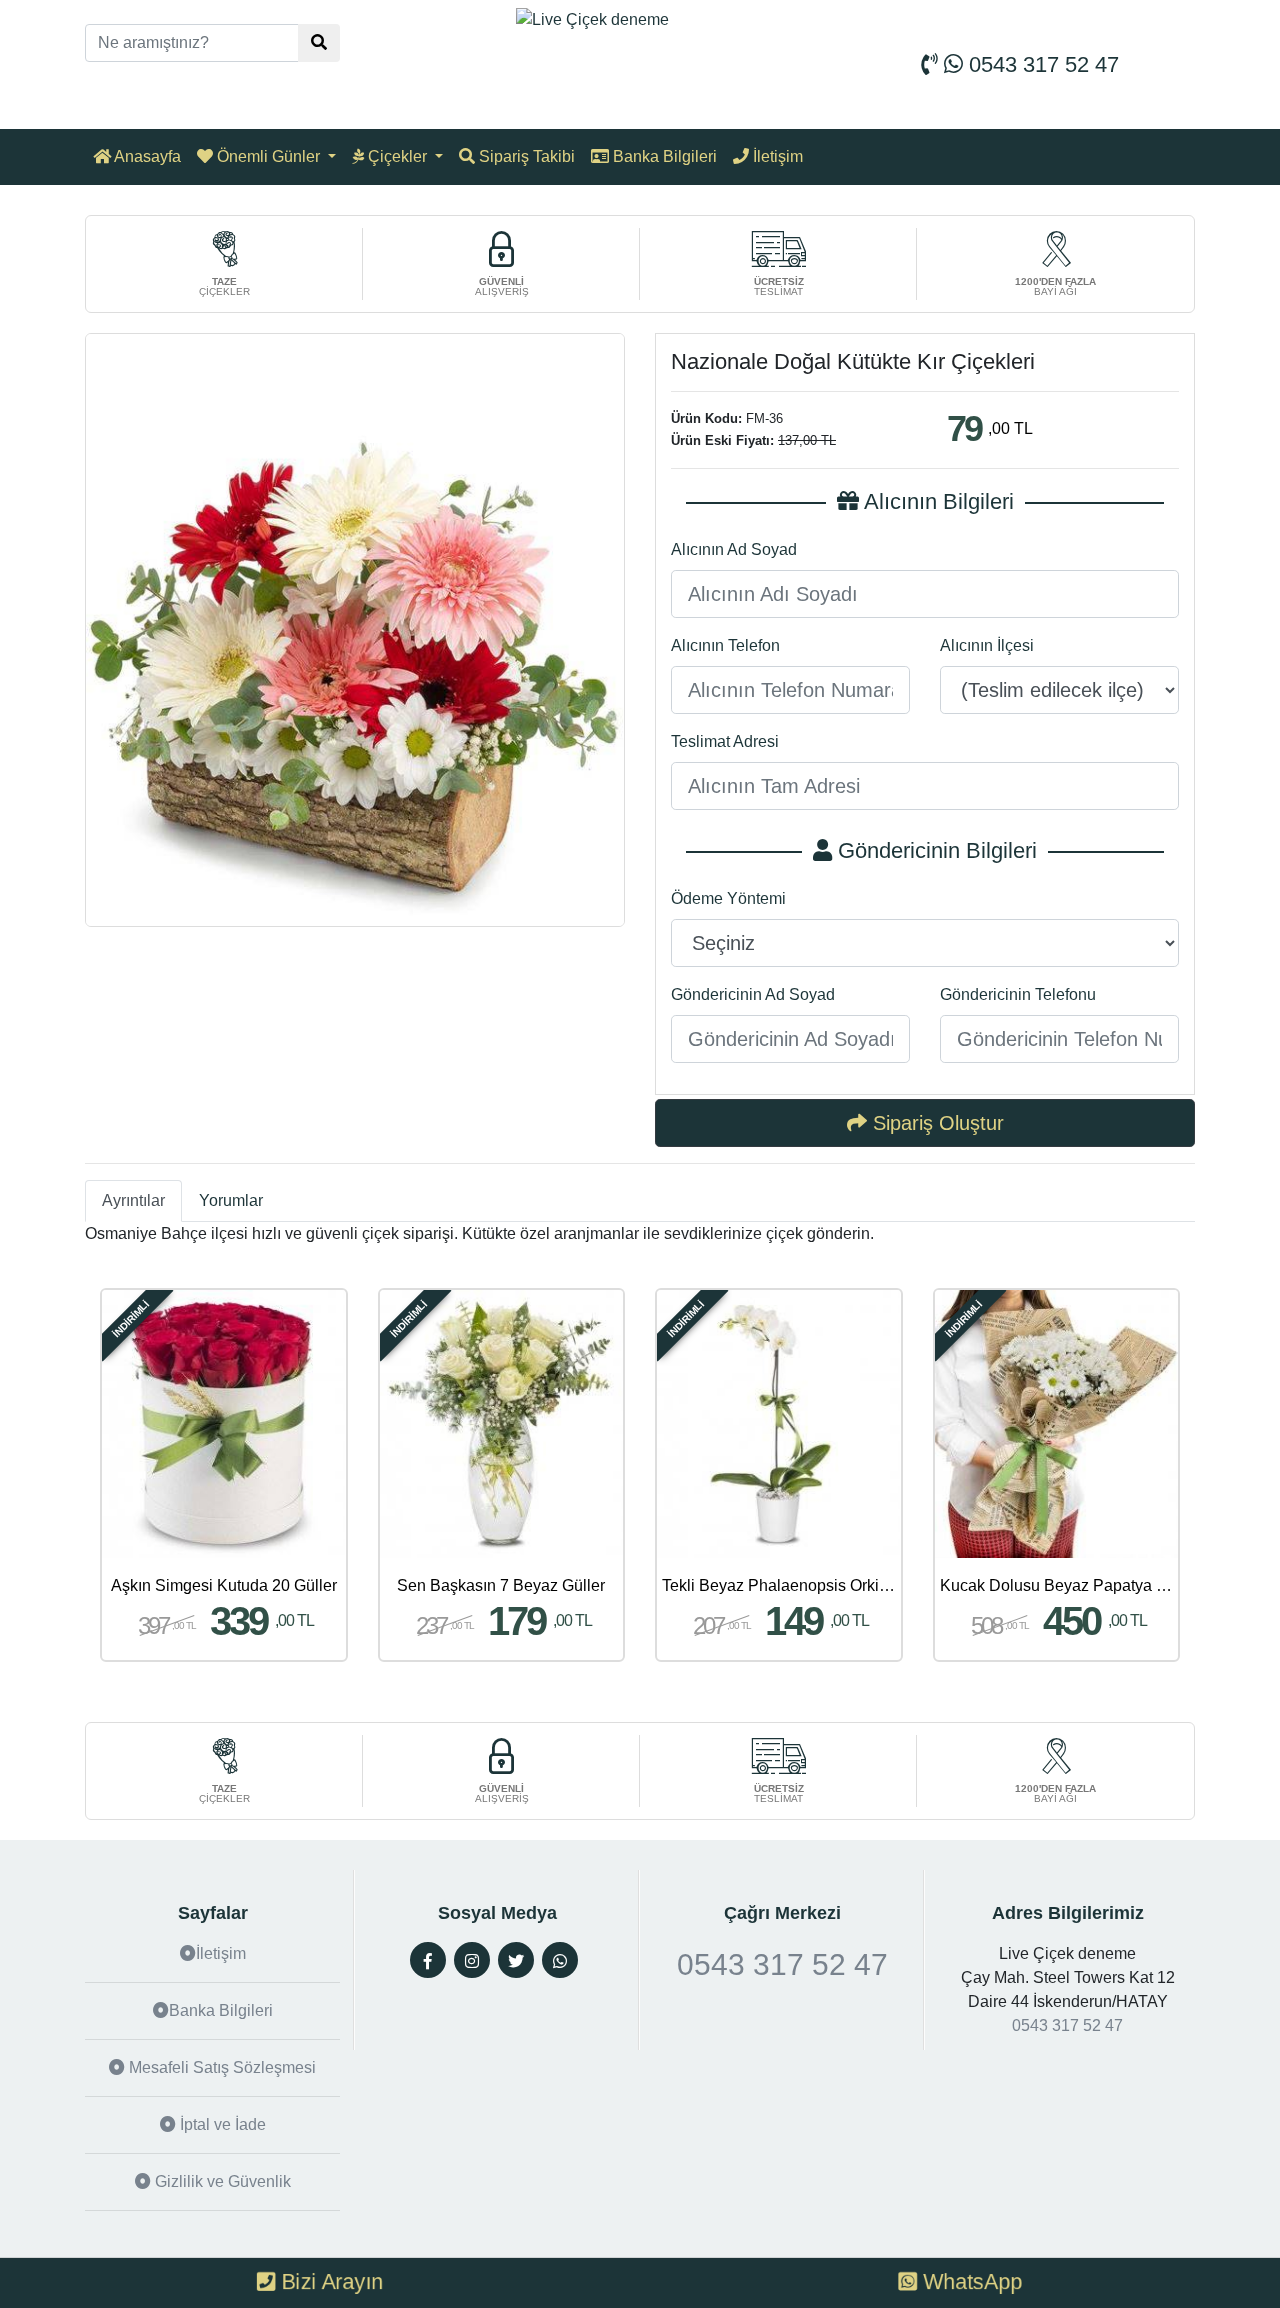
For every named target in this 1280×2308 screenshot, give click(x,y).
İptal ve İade (221, 2124)
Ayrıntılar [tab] (133, 1200)
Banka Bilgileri (663, 156)
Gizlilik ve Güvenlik (221, 2181)
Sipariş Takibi (525, 156)
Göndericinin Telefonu (1018, 994)
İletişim (776, 156)
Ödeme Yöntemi (728, 898)
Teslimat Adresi (725, 741)
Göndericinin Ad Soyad (753, 994)
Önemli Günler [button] (268, 156)
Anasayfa (146, 156)
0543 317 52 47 (1041, 64)
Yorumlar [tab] (231, 1200)
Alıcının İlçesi (987, 645)
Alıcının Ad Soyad (734, 549)
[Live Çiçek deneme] (592, 18)
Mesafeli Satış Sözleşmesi (220, 2067)
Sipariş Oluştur (935, 1123)
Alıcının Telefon (725, 645)
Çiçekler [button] (397, 156)
